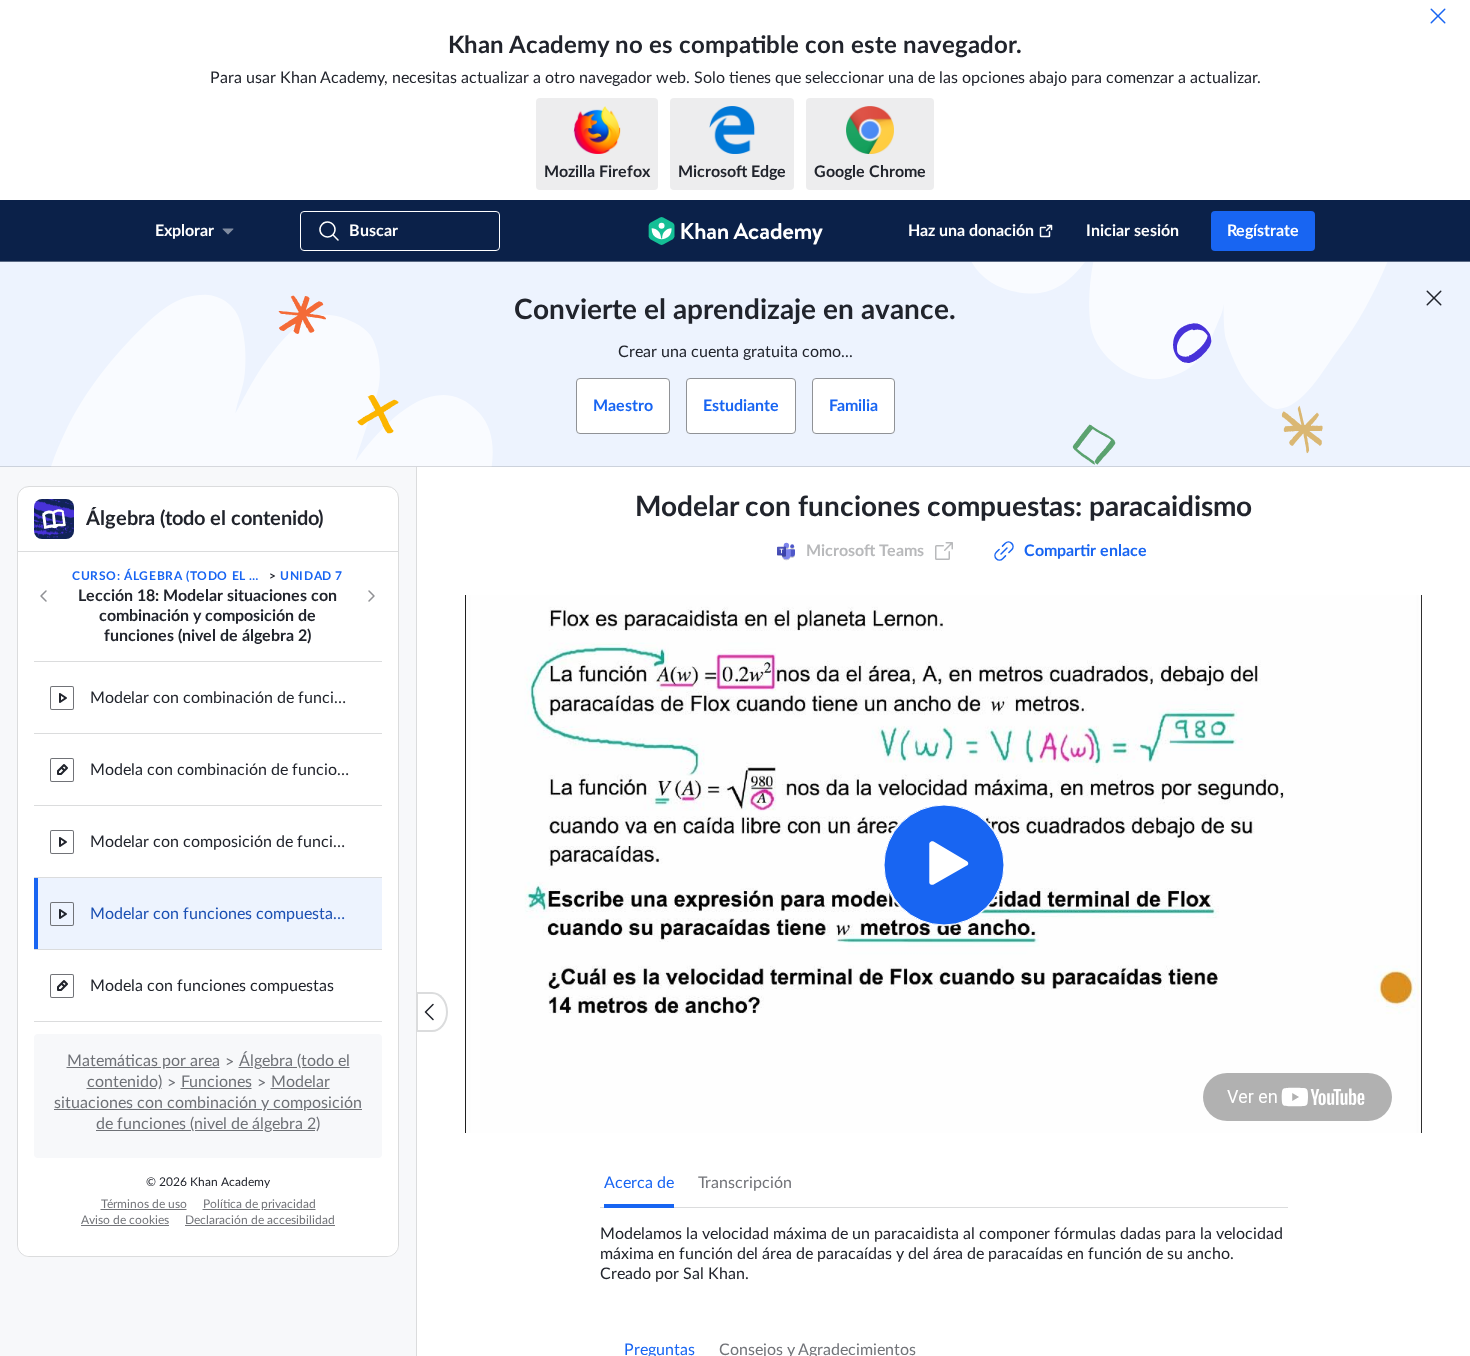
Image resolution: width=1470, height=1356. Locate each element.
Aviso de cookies (125, 1220)
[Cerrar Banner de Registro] (1434, 298)
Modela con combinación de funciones (220, 770)
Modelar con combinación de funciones (220, 698)
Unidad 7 (311, 576)
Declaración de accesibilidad (260, 1220)
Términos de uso (144, 1204)
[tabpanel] (944, 1246)
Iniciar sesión (1132, 231)
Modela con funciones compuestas (212, 986)
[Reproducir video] (943, 864)
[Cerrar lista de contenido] (432, 1012)
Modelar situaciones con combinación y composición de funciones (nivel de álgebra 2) (208, 1103)
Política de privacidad (259, 1204)
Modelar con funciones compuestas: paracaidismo (220, 914)
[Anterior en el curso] (44, 596)
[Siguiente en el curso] (371, 596)
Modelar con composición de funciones (220, 842)
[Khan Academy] (735, 231)
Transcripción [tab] (745, 1183)
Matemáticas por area (143, 1061)
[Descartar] (1438, 16)
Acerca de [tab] (639, 1183)
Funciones (216, 1082)
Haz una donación (971, 231)
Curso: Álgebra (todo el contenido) (168, 576)
